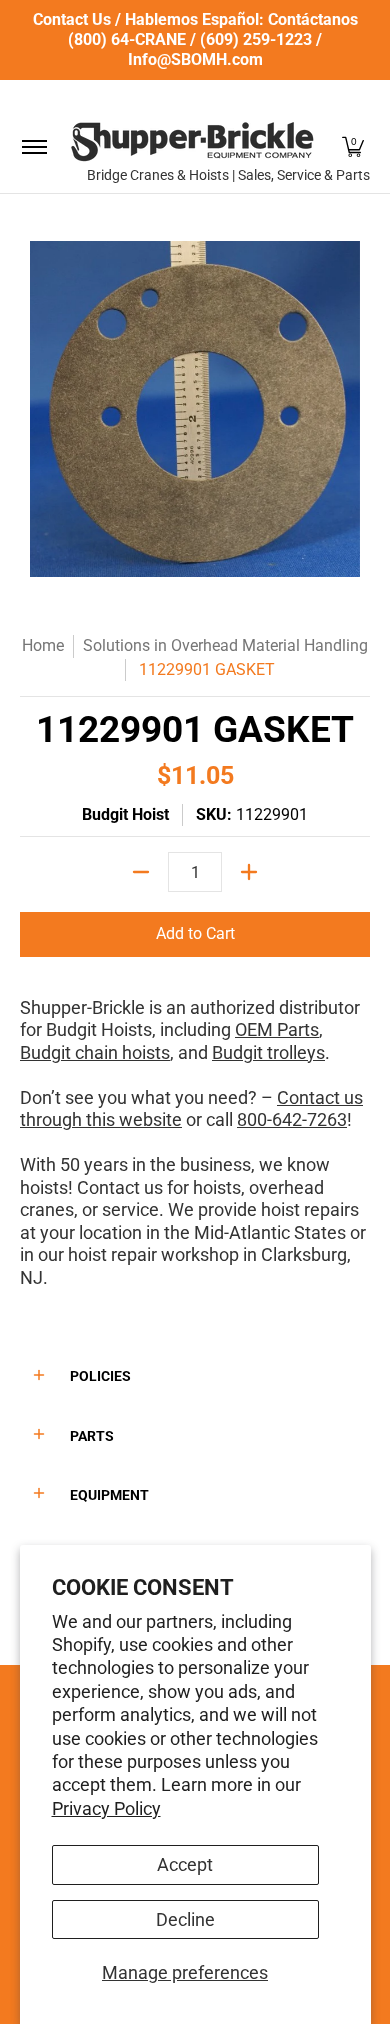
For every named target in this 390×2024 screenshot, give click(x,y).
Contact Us (72, 19)
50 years (94, 1164)
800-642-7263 (292, 1119)
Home (43, 645)
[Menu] (33, 146)
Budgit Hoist (125, 814)
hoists (217, 1187)
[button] (353, 146)
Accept (185, 1864)
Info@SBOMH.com (195, 59)
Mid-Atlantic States (270, 1232)
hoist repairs (310, 1209)
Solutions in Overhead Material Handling (225, 645)
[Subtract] (141, 872)
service (130, 1209)
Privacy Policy (106, 1808)
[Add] (249, 872)
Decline (185, 1919)
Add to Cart (195, 933)
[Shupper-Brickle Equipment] (192, 141)
